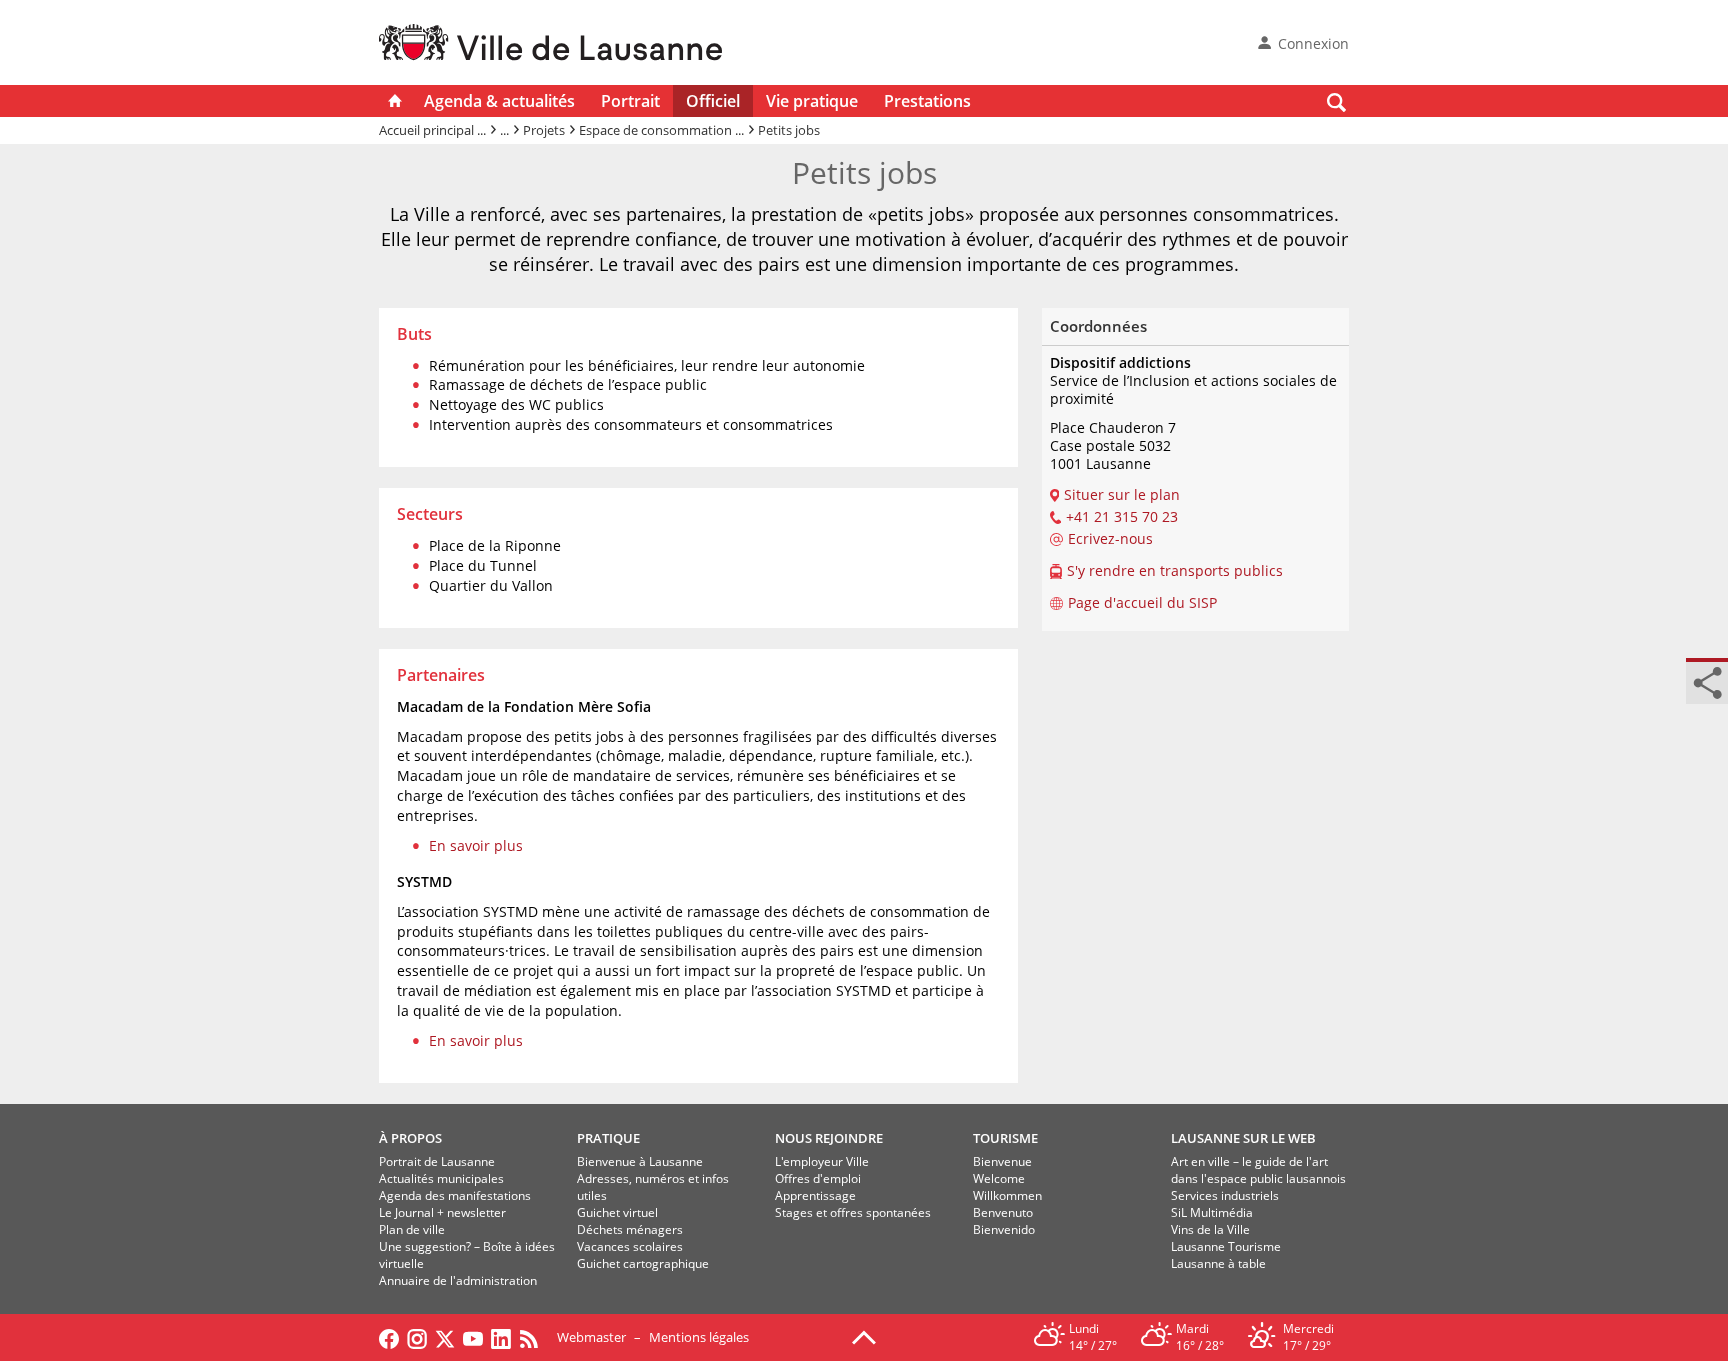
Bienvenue (1002, 1161)
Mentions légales (699, 1337)
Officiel (713, 101)
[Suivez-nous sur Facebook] (389, 1337)
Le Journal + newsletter (442, 1212)
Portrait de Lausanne (437, 1161)
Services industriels (1225, 1195)
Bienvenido (1004, 1229)
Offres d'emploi (818, 1178)
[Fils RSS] (534, 1337)
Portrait (630, 101)
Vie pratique (812, 101)
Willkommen (1007, 1195)
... (504, 130)
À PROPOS (410, 1138)
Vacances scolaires (630, 1246)
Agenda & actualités (499, 101)
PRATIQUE (608, 1138)
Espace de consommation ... (661, 130)
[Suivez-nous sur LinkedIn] (501, 1337)
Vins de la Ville (1210, 1229)
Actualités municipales (441, 1178)
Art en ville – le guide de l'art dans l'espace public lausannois (1258, 1170)
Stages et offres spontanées (853, 1212)
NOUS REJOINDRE (829, 1138)
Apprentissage (815, 1195)
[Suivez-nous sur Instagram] (417, 1337)
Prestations (927, 101)
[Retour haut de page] (864, 1336)
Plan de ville (412, 1229)
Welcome (999, 1178)
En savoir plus (476, 845)
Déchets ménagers (630, 1229)
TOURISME (1005, 1138)
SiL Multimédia (1212, 1212)
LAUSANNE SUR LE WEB (1243, 1138)
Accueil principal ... (432, 130)
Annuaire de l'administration (458, 1280)
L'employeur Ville (822, 1161)
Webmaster (591, 1337)
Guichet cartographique (643, 1263)
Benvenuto (1003, 1212)
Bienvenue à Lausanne (640, 1161)
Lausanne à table (1218, 1263)
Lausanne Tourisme (1226, 1246)
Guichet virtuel (617, 1212)
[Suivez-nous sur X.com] (445, 1337)
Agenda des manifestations (455, 1195)
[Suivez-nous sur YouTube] (473, 1337)
